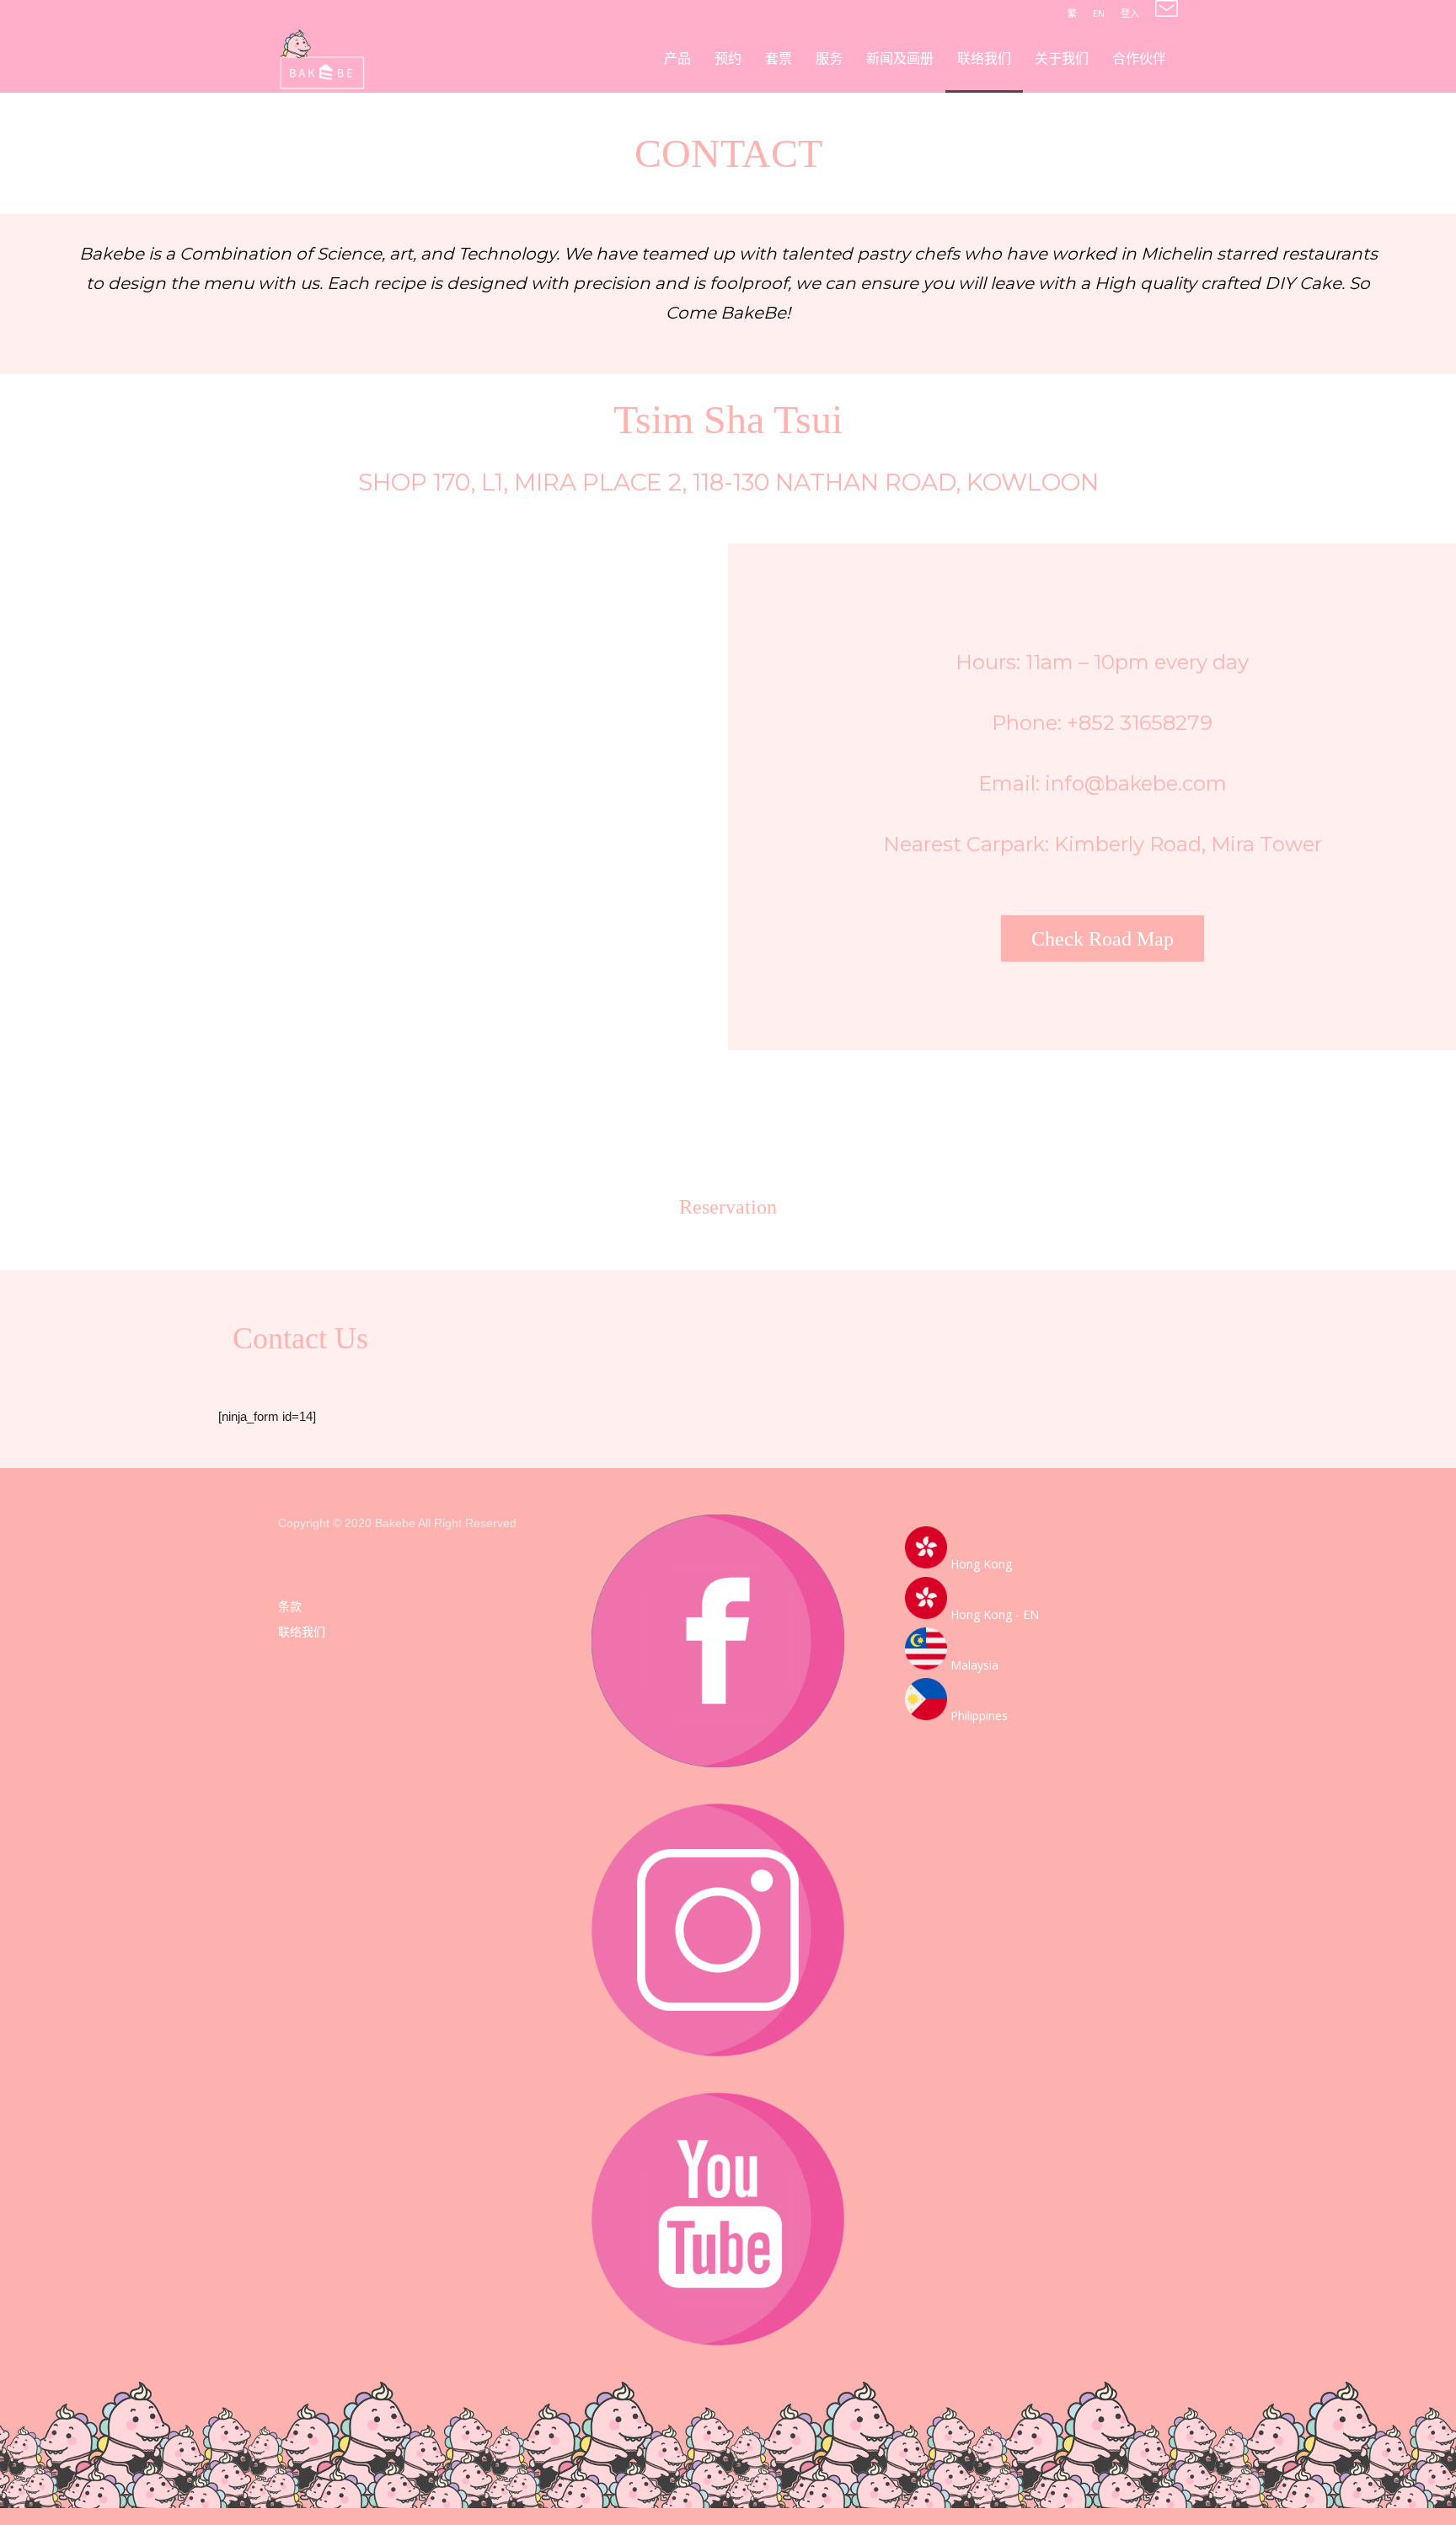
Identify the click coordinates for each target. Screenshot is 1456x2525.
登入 (1130, 13)
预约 (728, 59)
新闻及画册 (900, 59)
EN (1099, 13)
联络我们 (984, 59)
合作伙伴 (1139, 59)
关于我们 (1062, 59)
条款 (290, 1606)
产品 (677, 59)
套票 (779, 59)
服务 (829, 59)
